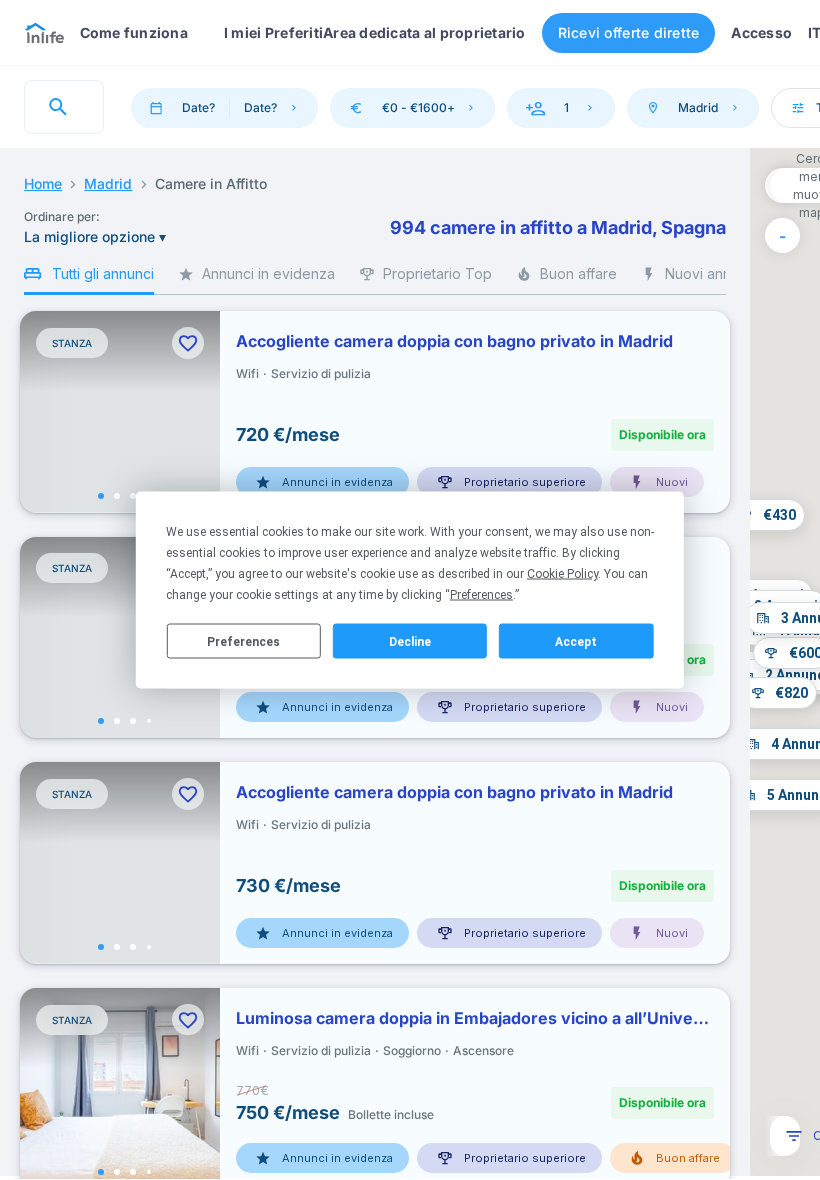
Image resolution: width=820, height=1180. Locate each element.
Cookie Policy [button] (562, 574)
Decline (410, 641)
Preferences (243, 641)
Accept (576, 641)
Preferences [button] (481, 595)
